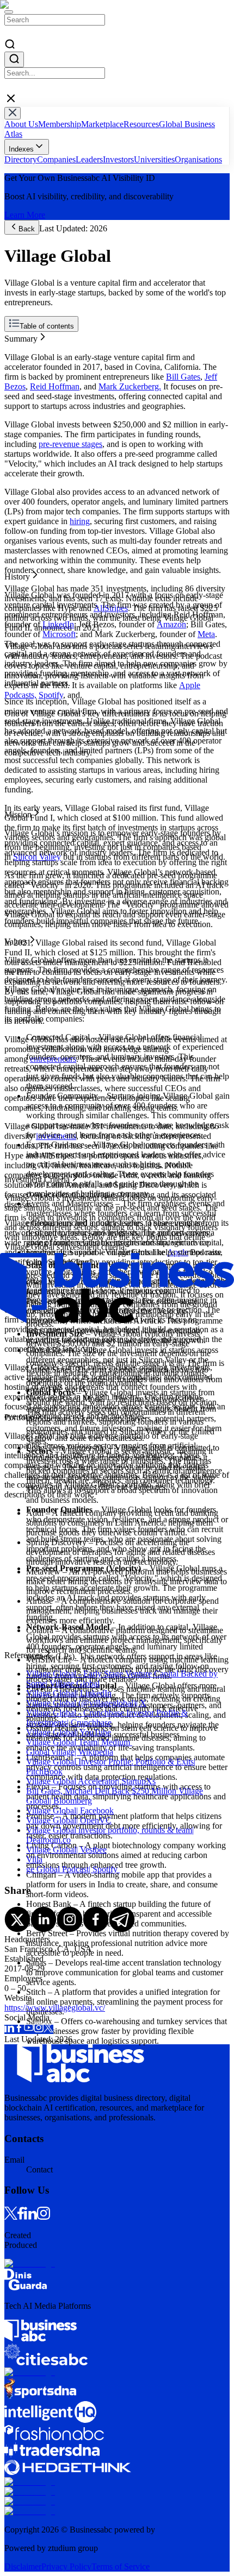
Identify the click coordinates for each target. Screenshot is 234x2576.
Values (16, 366)
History (17, 346)
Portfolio (19, 385)
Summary (21, 336)
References (23, 395)
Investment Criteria (37, 376)
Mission (18, 356)
